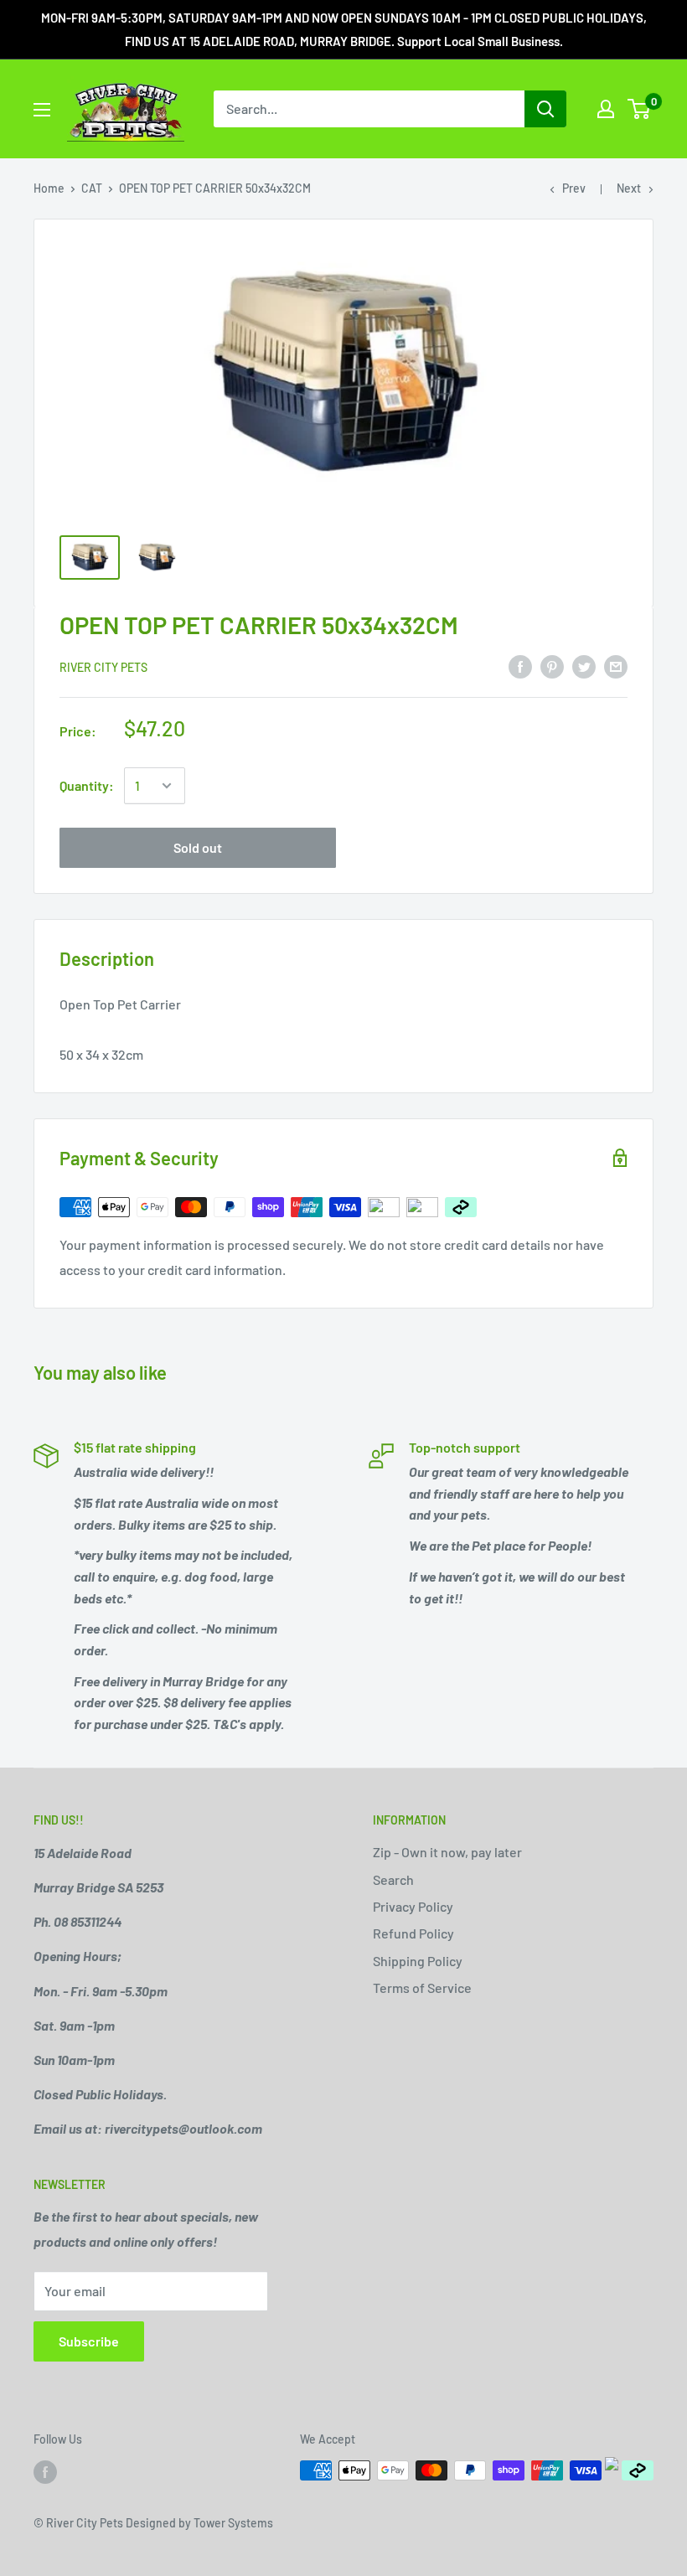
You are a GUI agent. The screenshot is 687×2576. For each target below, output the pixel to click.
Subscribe (89, 2341)
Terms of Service (422, 1987)
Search (393, 1879)
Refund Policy (413, 1933)
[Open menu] (42, 110)
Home (49, 188)
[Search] (545, 109)
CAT (92, 188)
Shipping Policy (418, 1961)
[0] (640, 109)
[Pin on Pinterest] (552, 666)
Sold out (198, 847)
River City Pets (103, 667)
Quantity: (87, 785)
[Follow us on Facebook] (45, 2472)
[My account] (606, 109)
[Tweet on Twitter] (584, 666)
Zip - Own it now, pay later (447, 1852)
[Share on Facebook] (520, 666)
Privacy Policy (413, 1906)
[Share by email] (616, 666)
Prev (574, 188)
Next (629, 188)
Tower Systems (233, 2523)
